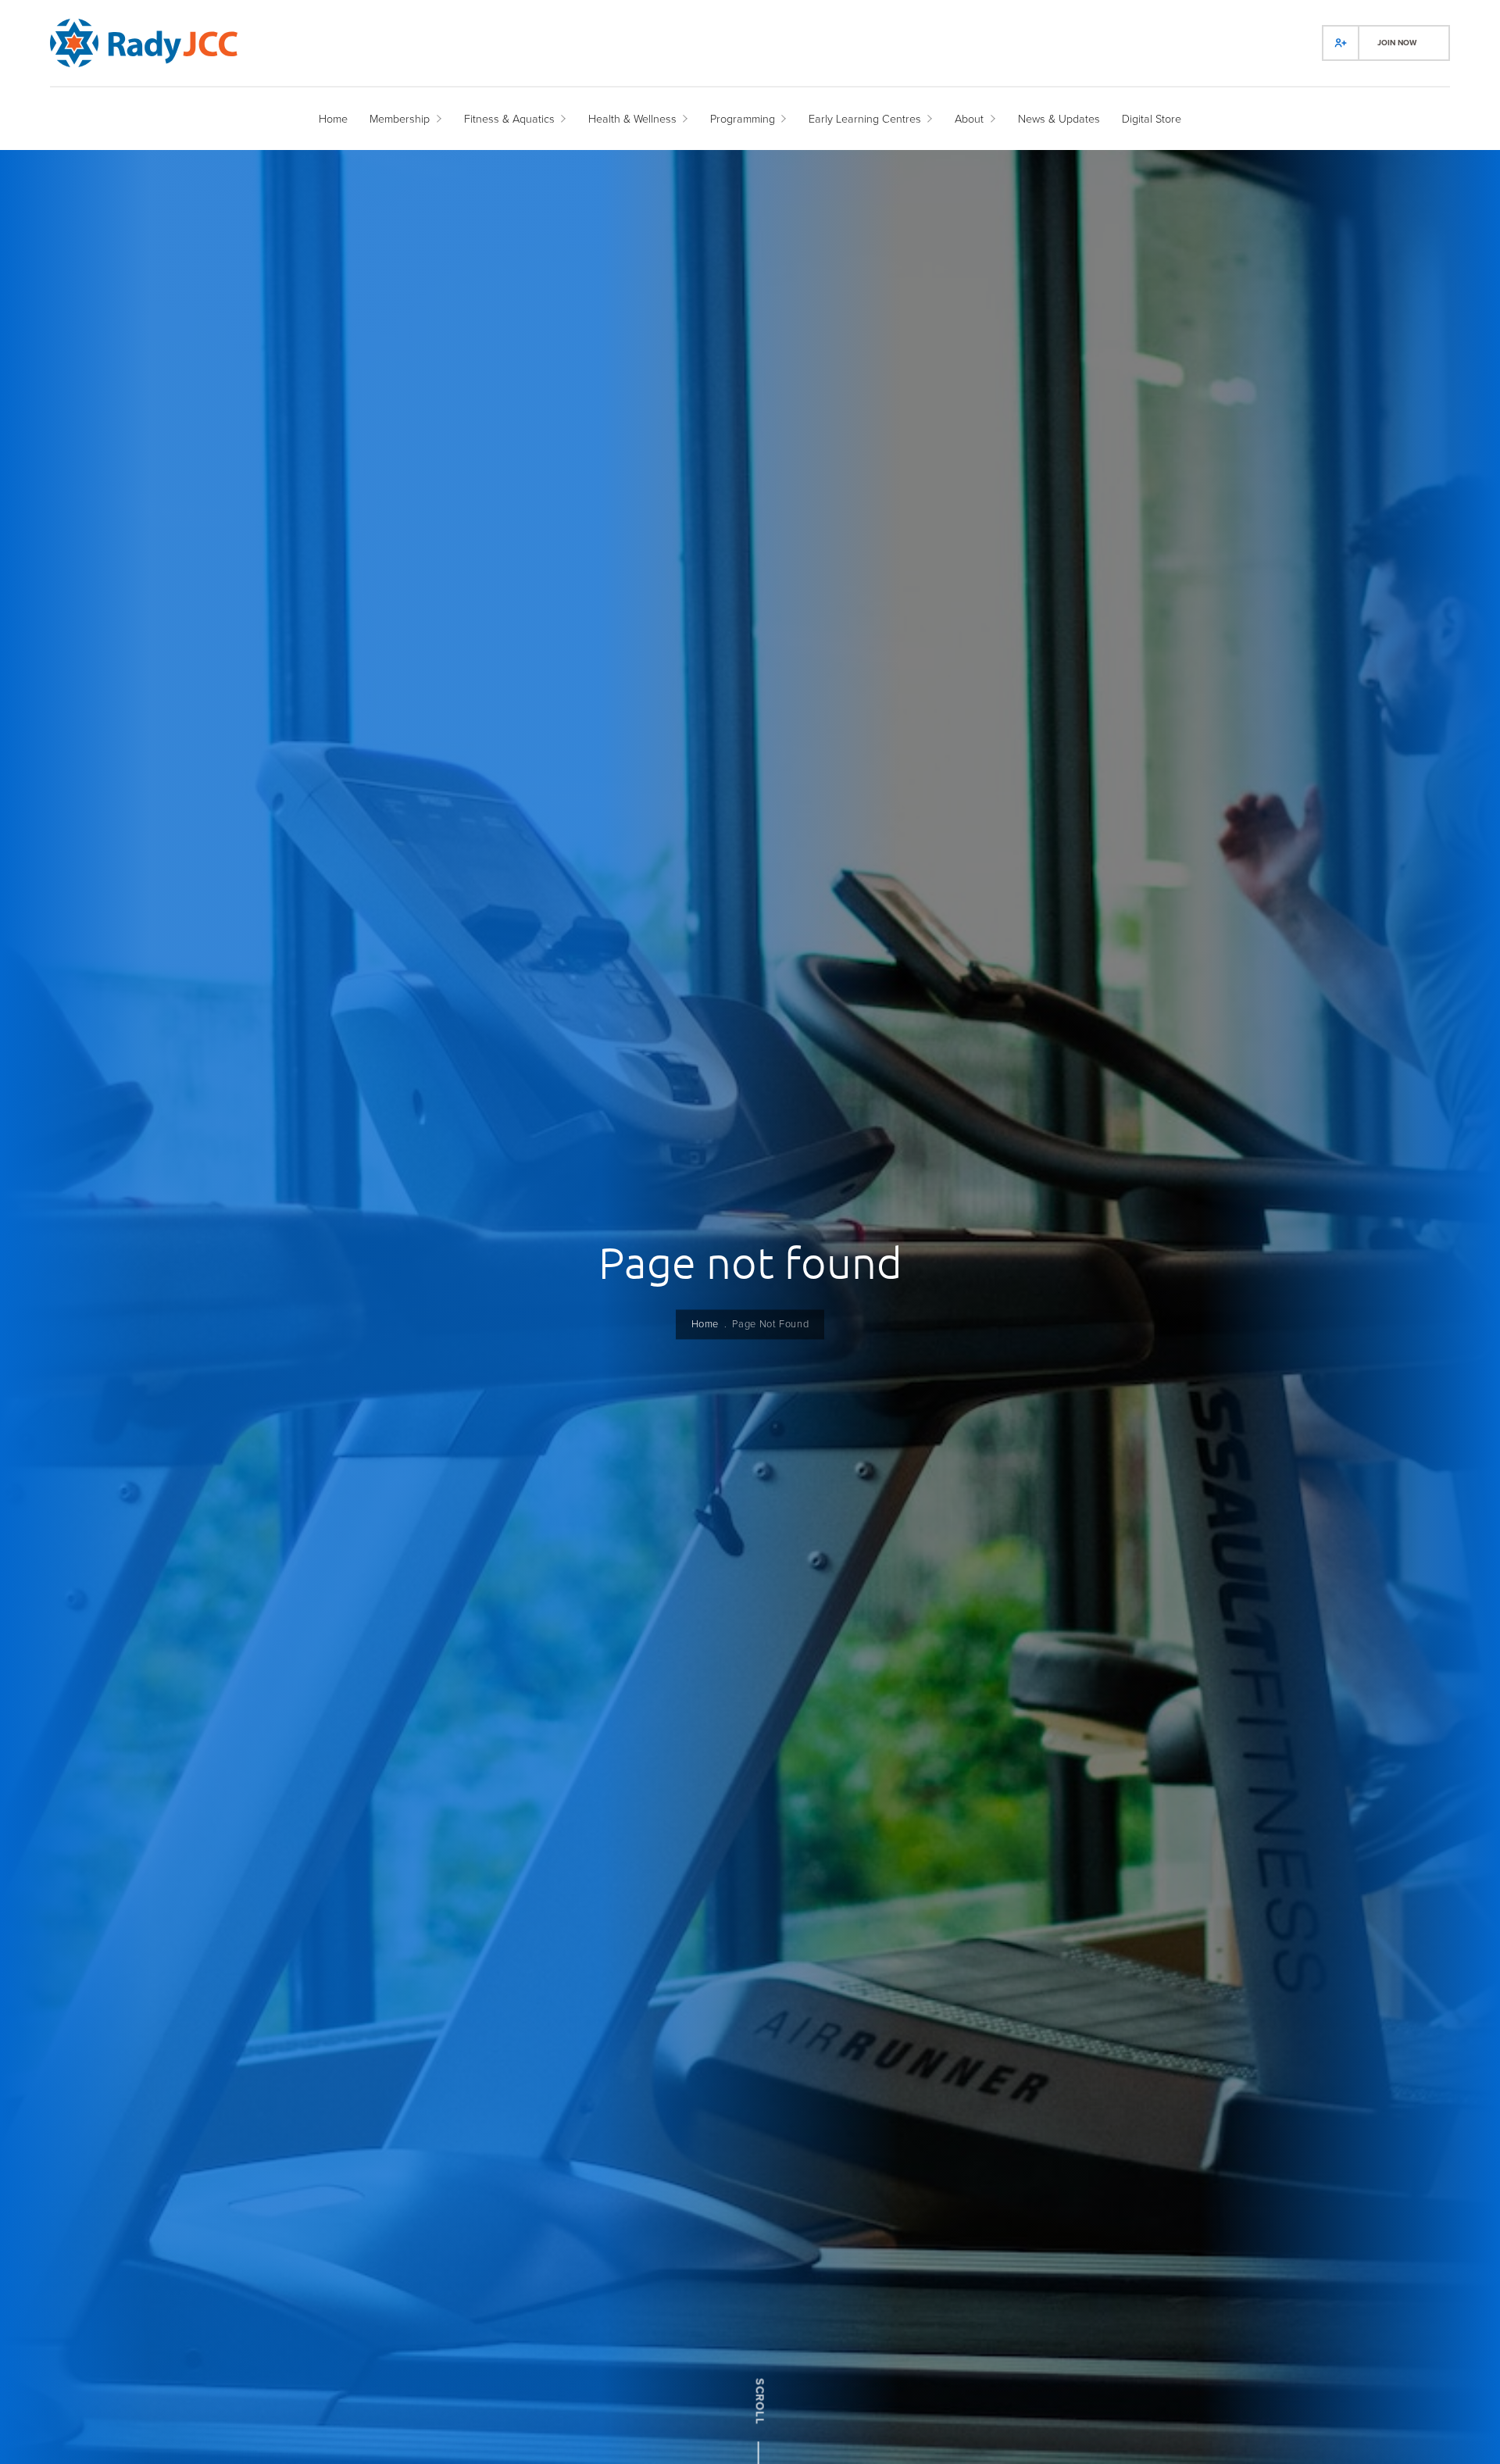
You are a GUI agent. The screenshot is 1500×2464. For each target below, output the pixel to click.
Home (705, 1325)
